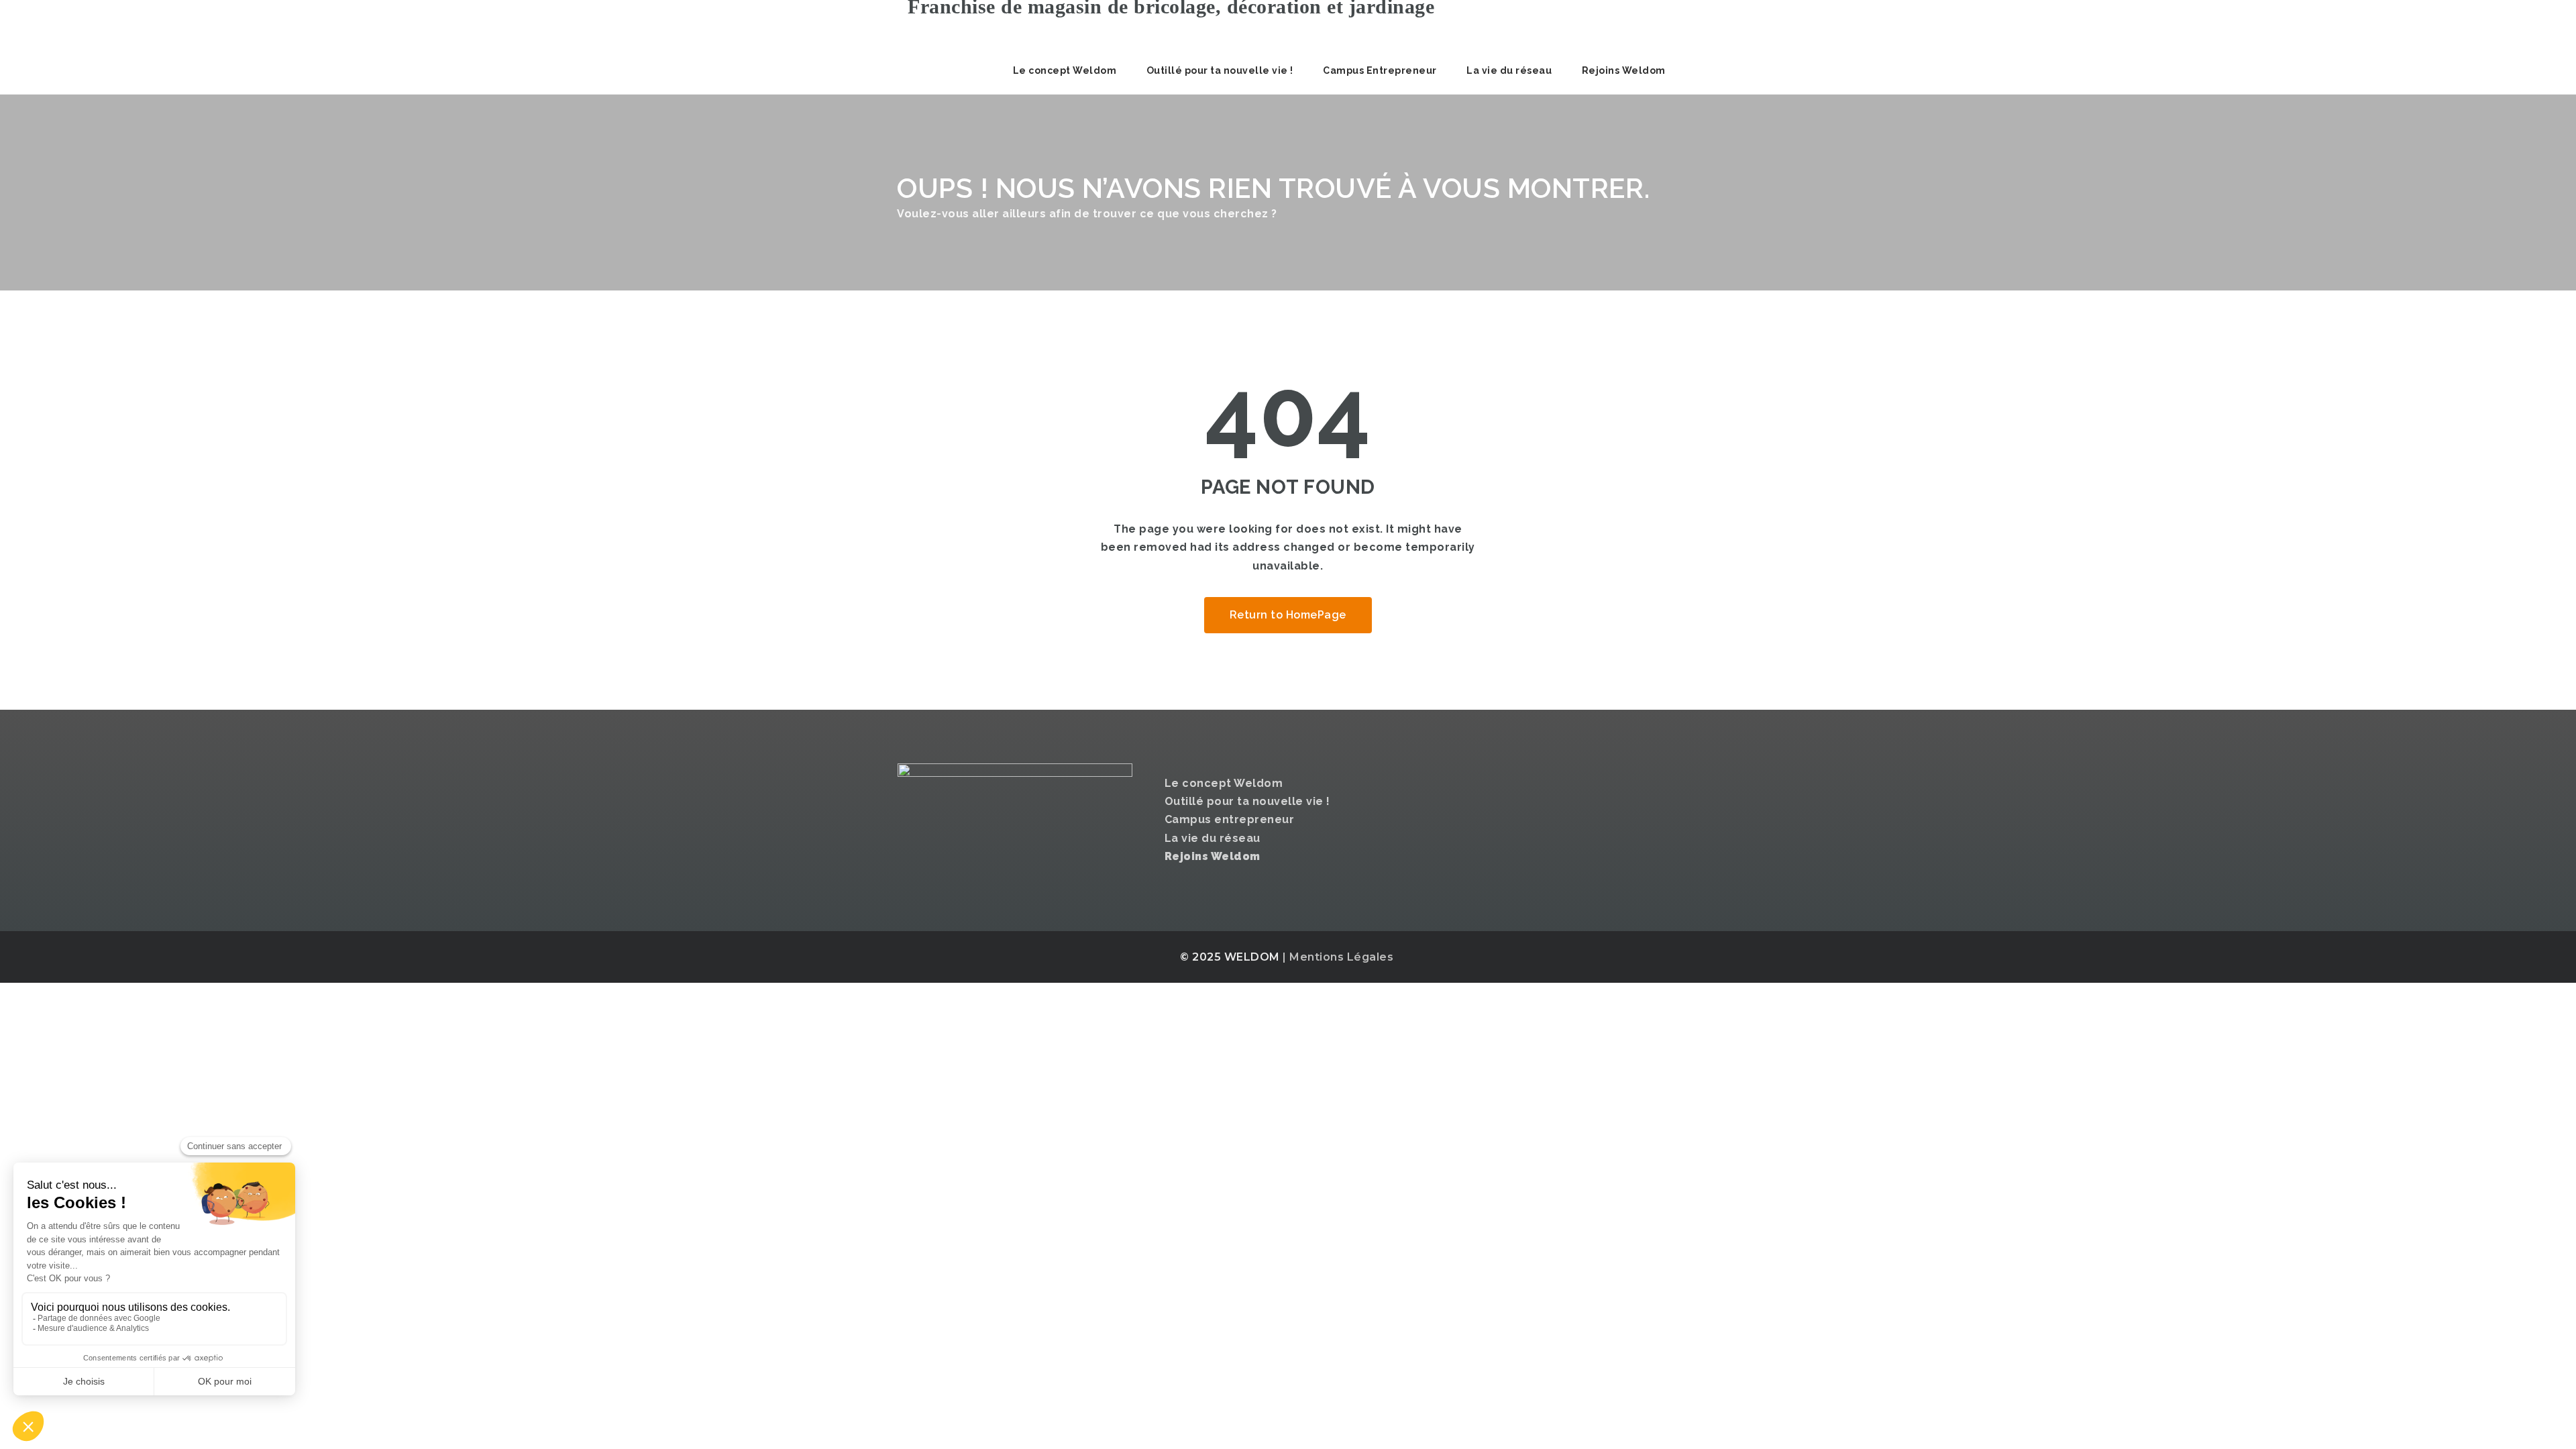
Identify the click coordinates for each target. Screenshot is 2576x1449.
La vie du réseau (1509, 70)
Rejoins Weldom (1624, 70)
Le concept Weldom (1065, 70)
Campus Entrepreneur (1380, 70)
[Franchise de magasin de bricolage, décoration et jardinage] (1166, 23)
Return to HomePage (1288, 615)
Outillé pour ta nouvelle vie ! (1220, 70)
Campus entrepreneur (1230, 819)
